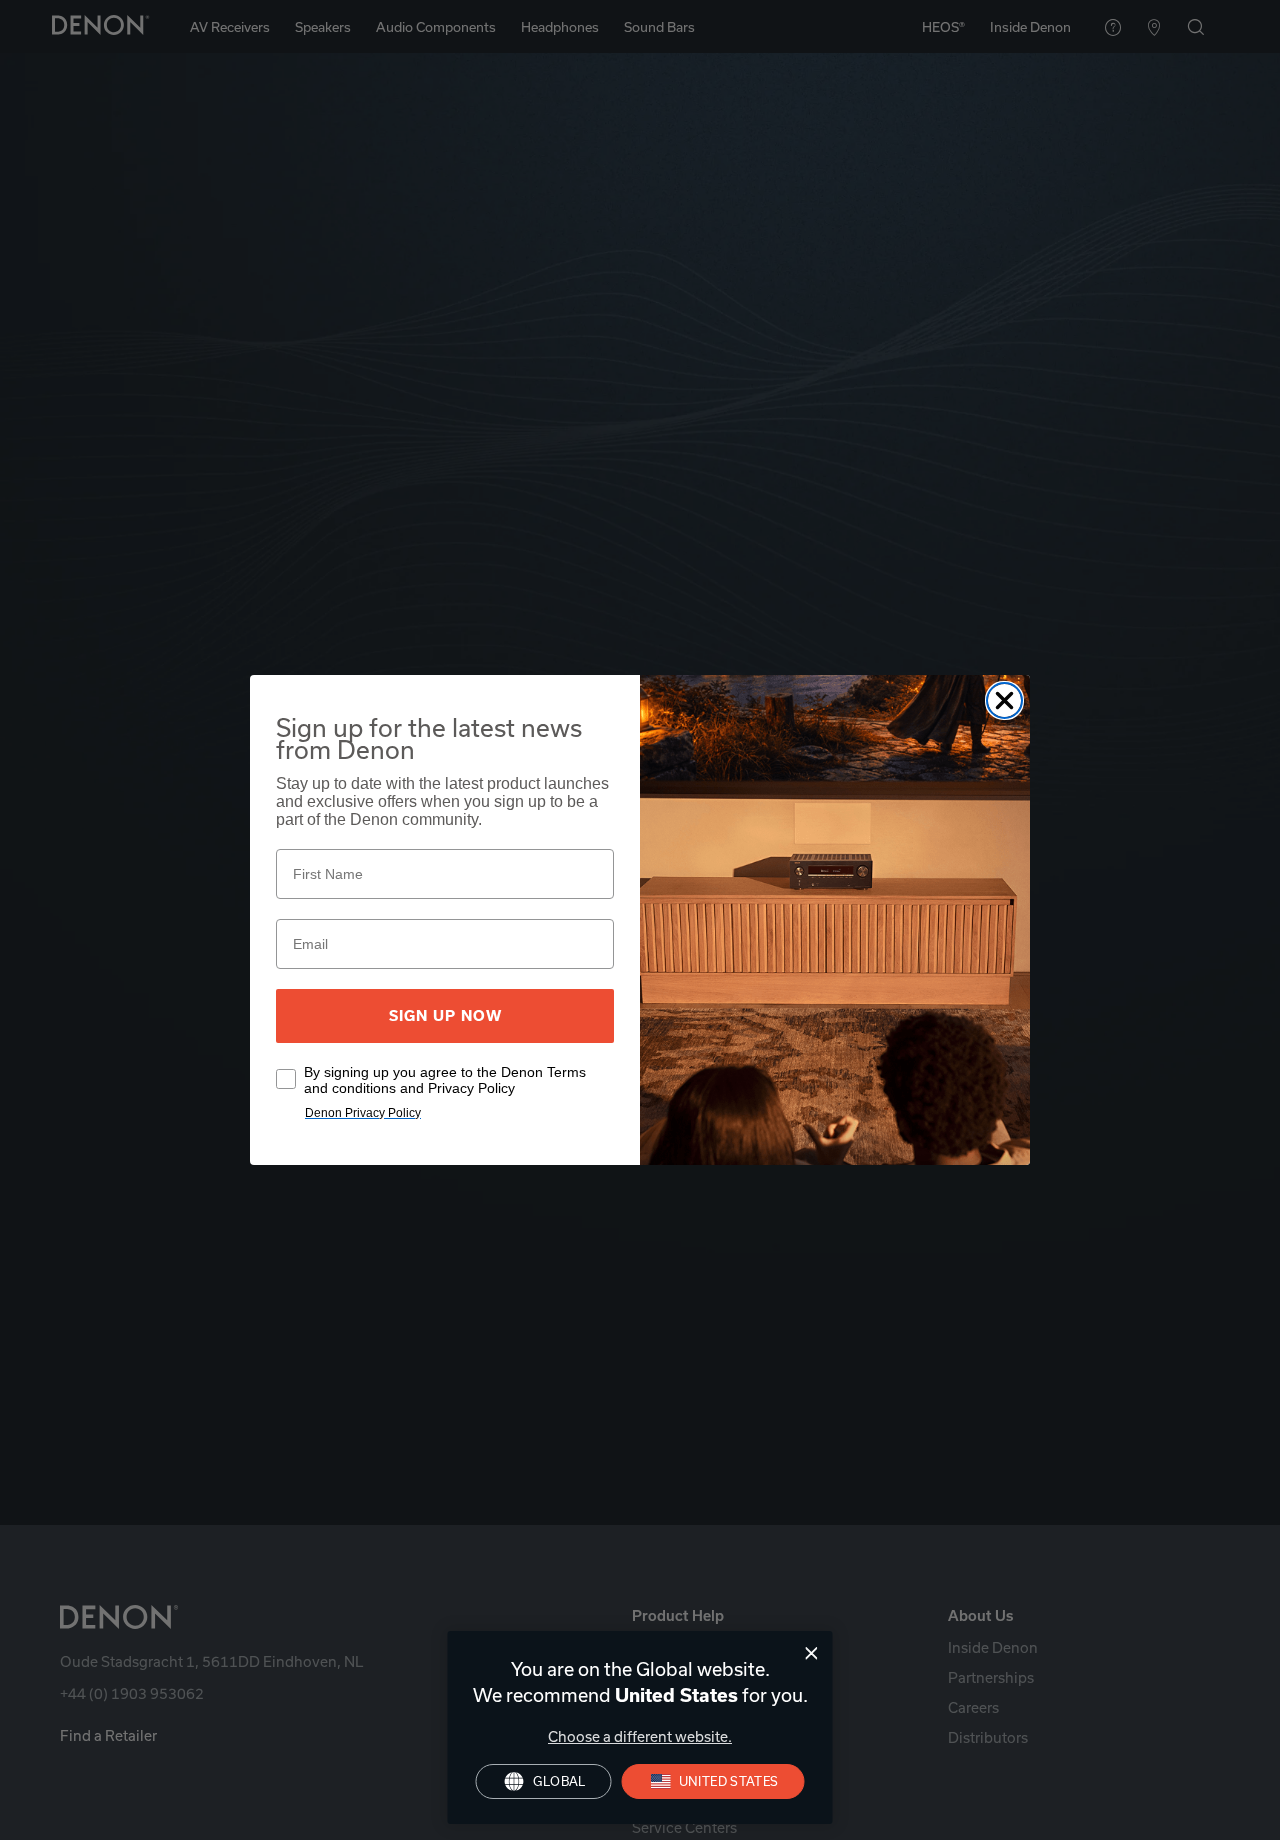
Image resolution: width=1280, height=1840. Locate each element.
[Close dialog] (811, 1653)
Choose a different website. (640, 1736)
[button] (713, 1781)
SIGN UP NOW (445, 1016)
